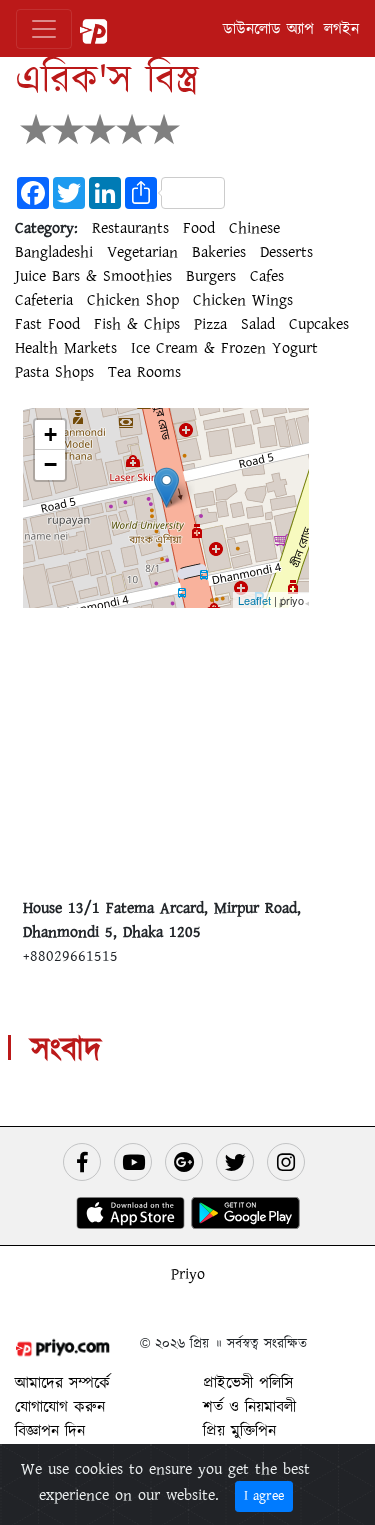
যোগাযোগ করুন (60, 1407)
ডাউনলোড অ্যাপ (268, 29)
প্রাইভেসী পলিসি (248, 1383)
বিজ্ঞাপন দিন (50, 1431)
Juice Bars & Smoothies (93, 276)
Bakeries (219, 252)
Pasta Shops (54, 372)
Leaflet (254, 600)
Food (199, 228)
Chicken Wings (243, 300)
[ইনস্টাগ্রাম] (286, 1162)
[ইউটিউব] (133, 1162)
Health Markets (66, 348)
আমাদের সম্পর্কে (62, 1383)
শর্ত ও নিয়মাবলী (249, 1407)
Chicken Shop (133, 300)
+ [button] (50, 434)
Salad (258, 324)
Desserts (286, 252)
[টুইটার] (235, 1162)
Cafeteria (44, 300)
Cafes (267, 276)
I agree (264, 1496)
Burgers (211, 276)
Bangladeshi (54, 252)
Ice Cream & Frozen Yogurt (224, 348)
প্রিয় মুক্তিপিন (239, 1431)
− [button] (50, 464)
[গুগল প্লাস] (184, 1162)
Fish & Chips (137, 324)
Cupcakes (319, 324)
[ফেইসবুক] (82, 1162)
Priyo (188, 1274)
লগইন (341, 29)
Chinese (254, 228)
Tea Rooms (144, 372)
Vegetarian (142, 252)
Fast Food (47, 324)
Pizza (210, 324)
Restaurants (130, 228)
